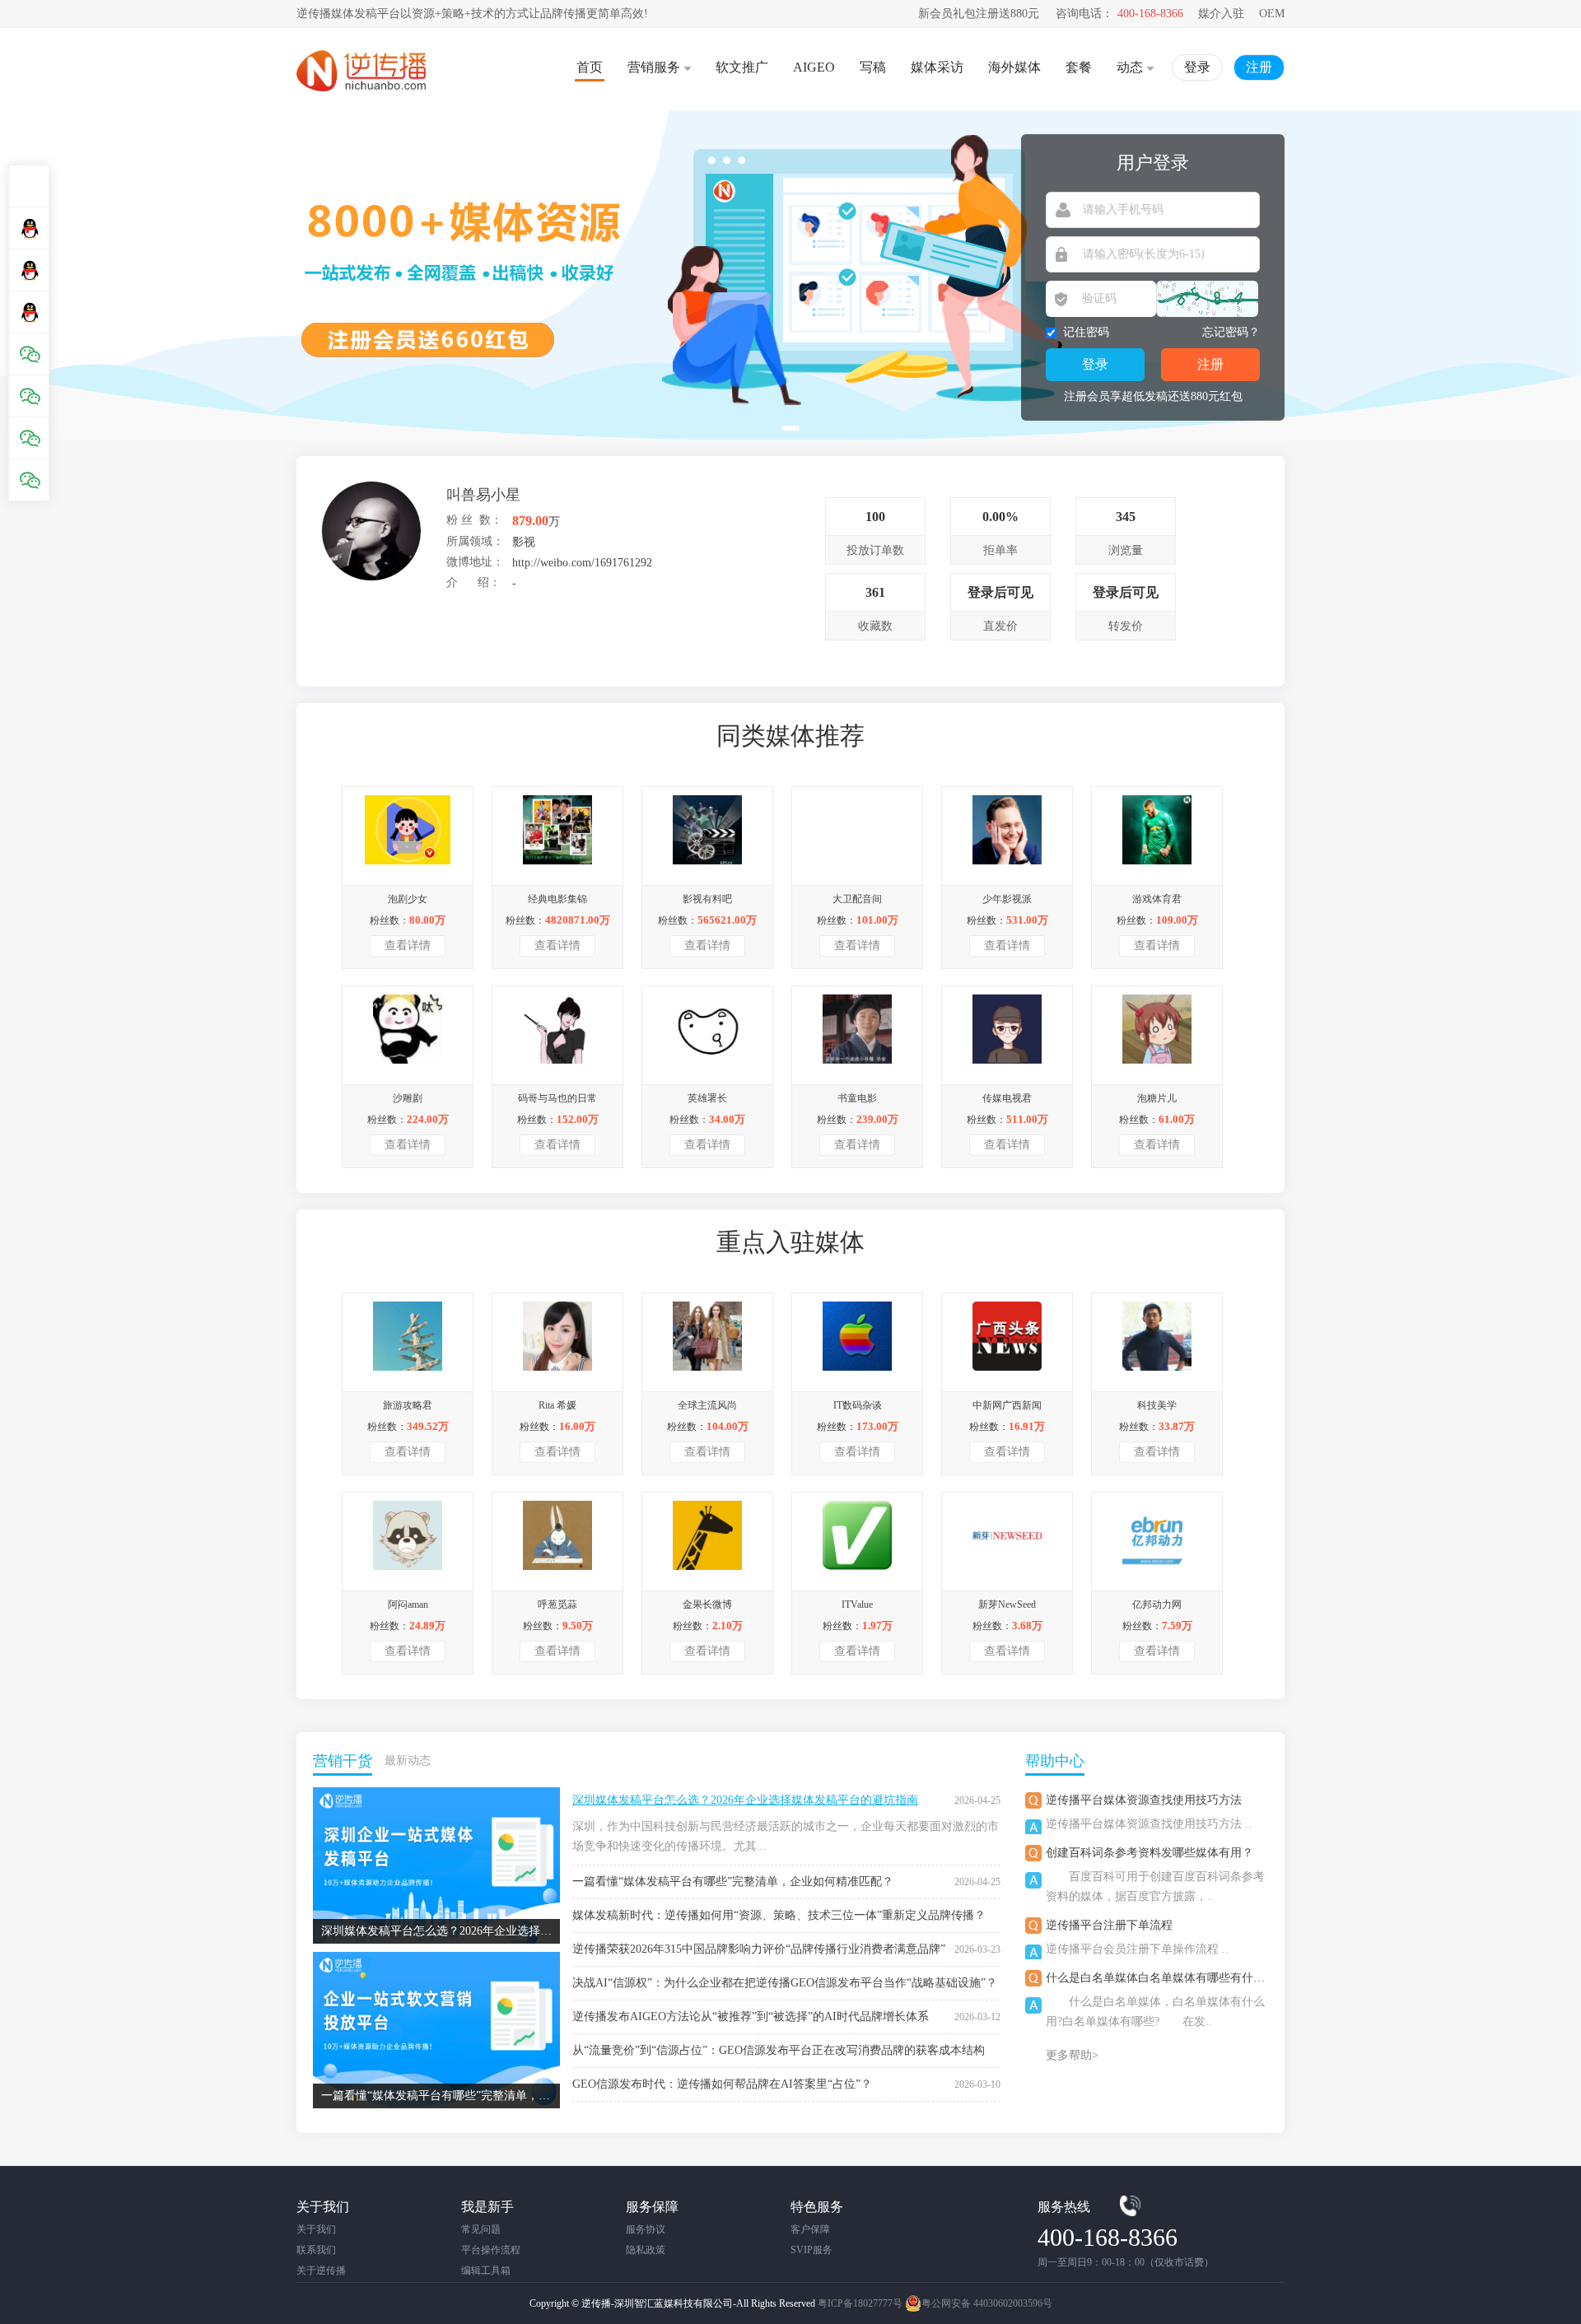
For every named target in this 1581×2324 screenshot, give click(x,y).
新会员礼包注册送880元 (979, 14)
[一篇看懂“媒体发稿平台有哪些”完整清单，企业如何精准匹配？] (436, 1958)
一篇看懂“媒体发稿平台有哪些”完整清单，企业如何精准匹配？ (733, 1882)
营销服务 (654, 67)
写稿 (873, 67)
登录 (1197, 67)
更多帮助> (1072, 2055)
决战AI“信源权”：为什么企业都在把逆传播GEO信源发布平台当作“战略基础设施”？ (785, 1983)
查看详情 (408, 945)
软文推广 (742, 67)
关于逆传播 (321, 2270)
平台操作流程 (491, 2250)
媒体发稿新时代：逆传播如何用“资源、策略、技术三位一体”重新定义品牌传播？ (779, 1915)
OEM (1272, 14)
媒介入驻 (1221, 14)
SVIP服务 (811, 2250)
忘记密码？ (1231, 332)
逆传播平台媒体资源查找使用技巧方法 (1144, 1800)
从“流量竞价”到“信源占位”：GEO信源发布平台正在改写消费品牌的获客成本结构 (779, 2050)
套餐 (1079, 67)
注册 (1259, 67)
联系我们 (316, 2250)
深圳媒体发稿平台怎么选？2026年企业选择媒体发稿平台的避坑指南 (745, 1800)
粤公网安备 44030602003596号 (987, 2303)
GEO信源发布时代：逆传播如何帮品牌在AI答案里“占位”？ (722, 2084)
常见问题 (481, 2229)
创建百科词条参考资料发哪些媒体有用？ (1150, 1853)
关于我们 (316, 2229)
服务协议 (646, 2229)
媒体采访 (937, 67)
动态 (1130, 67)
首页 (590, 67)
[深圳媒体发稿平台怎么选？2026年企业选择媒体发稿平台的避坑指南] (436, 1793)
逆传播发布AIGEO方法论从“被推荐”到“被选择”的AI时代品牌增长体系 (751, 2017)
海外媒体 (1014, 67)
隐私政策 (646, 2250)
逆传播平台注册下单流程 (1109, 1925)
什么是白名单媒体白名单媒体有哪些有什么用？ (1167, 1978)
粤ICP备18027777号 (860, 2303)
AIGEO (814, 67)
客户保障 (810, 2229)
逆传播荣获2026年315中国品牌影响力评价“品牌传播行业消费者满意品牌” (759, 1949)
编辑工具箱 (486, 2270)
